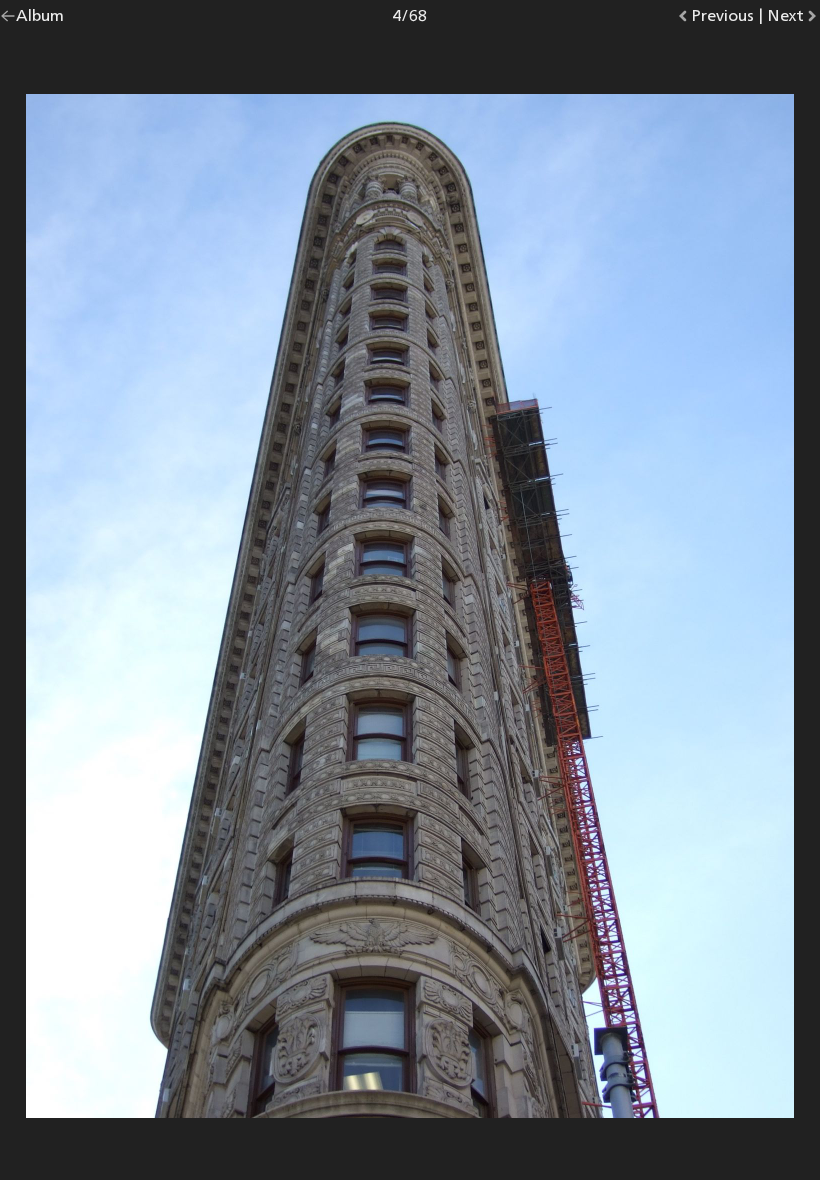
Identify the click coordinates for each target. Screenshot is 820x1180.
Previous (722, 19)
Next (793, 19)
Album (40, 19)
